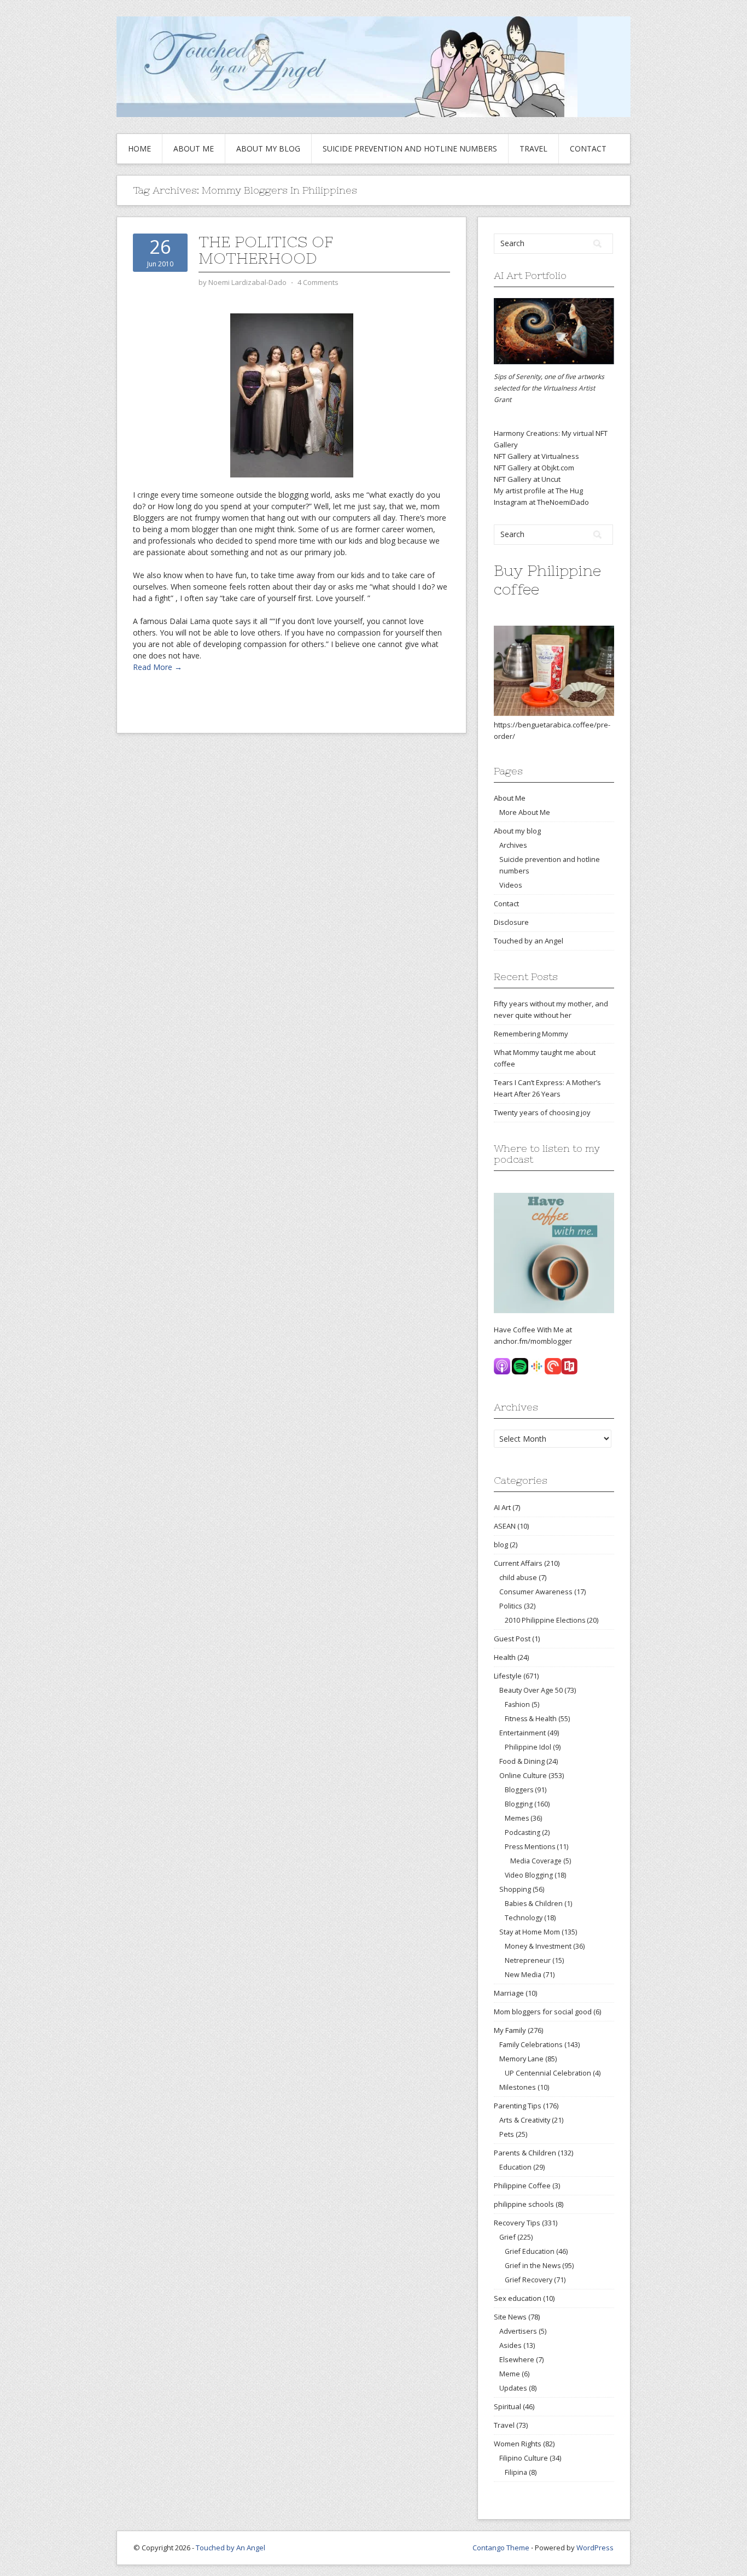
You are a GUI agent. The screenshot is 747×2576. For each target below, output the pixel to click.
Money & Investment (538, 1946)
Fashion (517, 1704)
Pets (507, 2134)
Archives (513, 845)
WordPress (595, 2548)
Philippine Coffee (522, 2185)
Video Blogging (529, 1875)
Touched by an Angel (529, 941)
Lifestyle (508, 1676)
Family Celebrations (531, 2044)
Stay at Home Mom (530, 1932)
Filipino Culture (524, 2458)
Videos (511, 885)
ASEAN (505, 1526)
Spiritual (507, 2406)
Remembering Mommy (531, 1034)
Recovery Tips (517, 2223)
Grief (507, 2237)
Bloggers (519, 1790)
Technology (524, 1918)
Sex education (518, 2298)
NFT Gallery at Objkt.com (534, 468)
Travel (533, 148)
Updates (513, 2388)
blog (501, 1545)
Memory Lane (521, 2059)
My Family (510, 2030)
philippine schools (524, 2204)
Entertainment (523, 1733)
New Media (523, 1975)
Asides (510, 2345)
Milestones (518, 2087)
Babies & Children (534, 1904)
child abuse (518, 1577)
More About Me (525, 812)
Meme (510, 2374)
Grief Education (530, 2251)
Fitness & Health (531, 1719)
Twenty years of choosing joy (542, 1112)
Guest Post (512, 1639)
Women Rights (518, 2444)
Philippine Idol (528, 1747)
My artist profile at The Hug (538, 491)
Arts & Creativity (525, 2120)
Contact (588, 148)
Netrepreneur (528, 1960)
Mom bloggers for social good (543, 2012)
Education (515, 2167)
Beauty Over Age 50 (531, 1690)
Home (139, 148)
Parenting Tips (518, 2106)
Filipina (516, 2472)
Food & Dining (522, 1761)
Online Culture (523, 1775)
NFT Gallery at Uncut (527, 479)
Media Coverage (536, 1861)
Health (505, 1657)
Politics (511, 1606)
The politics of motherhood (266, 250)
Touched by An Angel (230, 2548)
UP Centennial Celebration (548, 2073)
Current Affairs (518, 1563)
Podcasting (523, 1832)
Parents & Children (525, 2153)
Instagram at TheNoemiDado (541, 502)
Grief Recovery (529, 2280)
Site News (510, 2317)
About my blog (268, 148)
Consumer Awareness (536, 1592)
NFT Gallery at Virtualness (536, 456)
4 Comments (318, 282)
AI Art (502, 1507)
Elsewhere (517, 2359)
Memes (517, 1818)
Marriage (509, 1993)
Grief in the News (533, 2266)
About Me (194, 148)
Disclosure (511, 922)
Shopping (515, 1889)
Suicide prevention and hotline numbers (410, 148)
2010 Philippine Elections (545, 1620)
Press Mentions (530, 1847)
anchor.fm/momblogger (533, 1341)
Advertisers (518, 2331)
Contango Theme (501, 2548)
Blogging (519, 1804)
